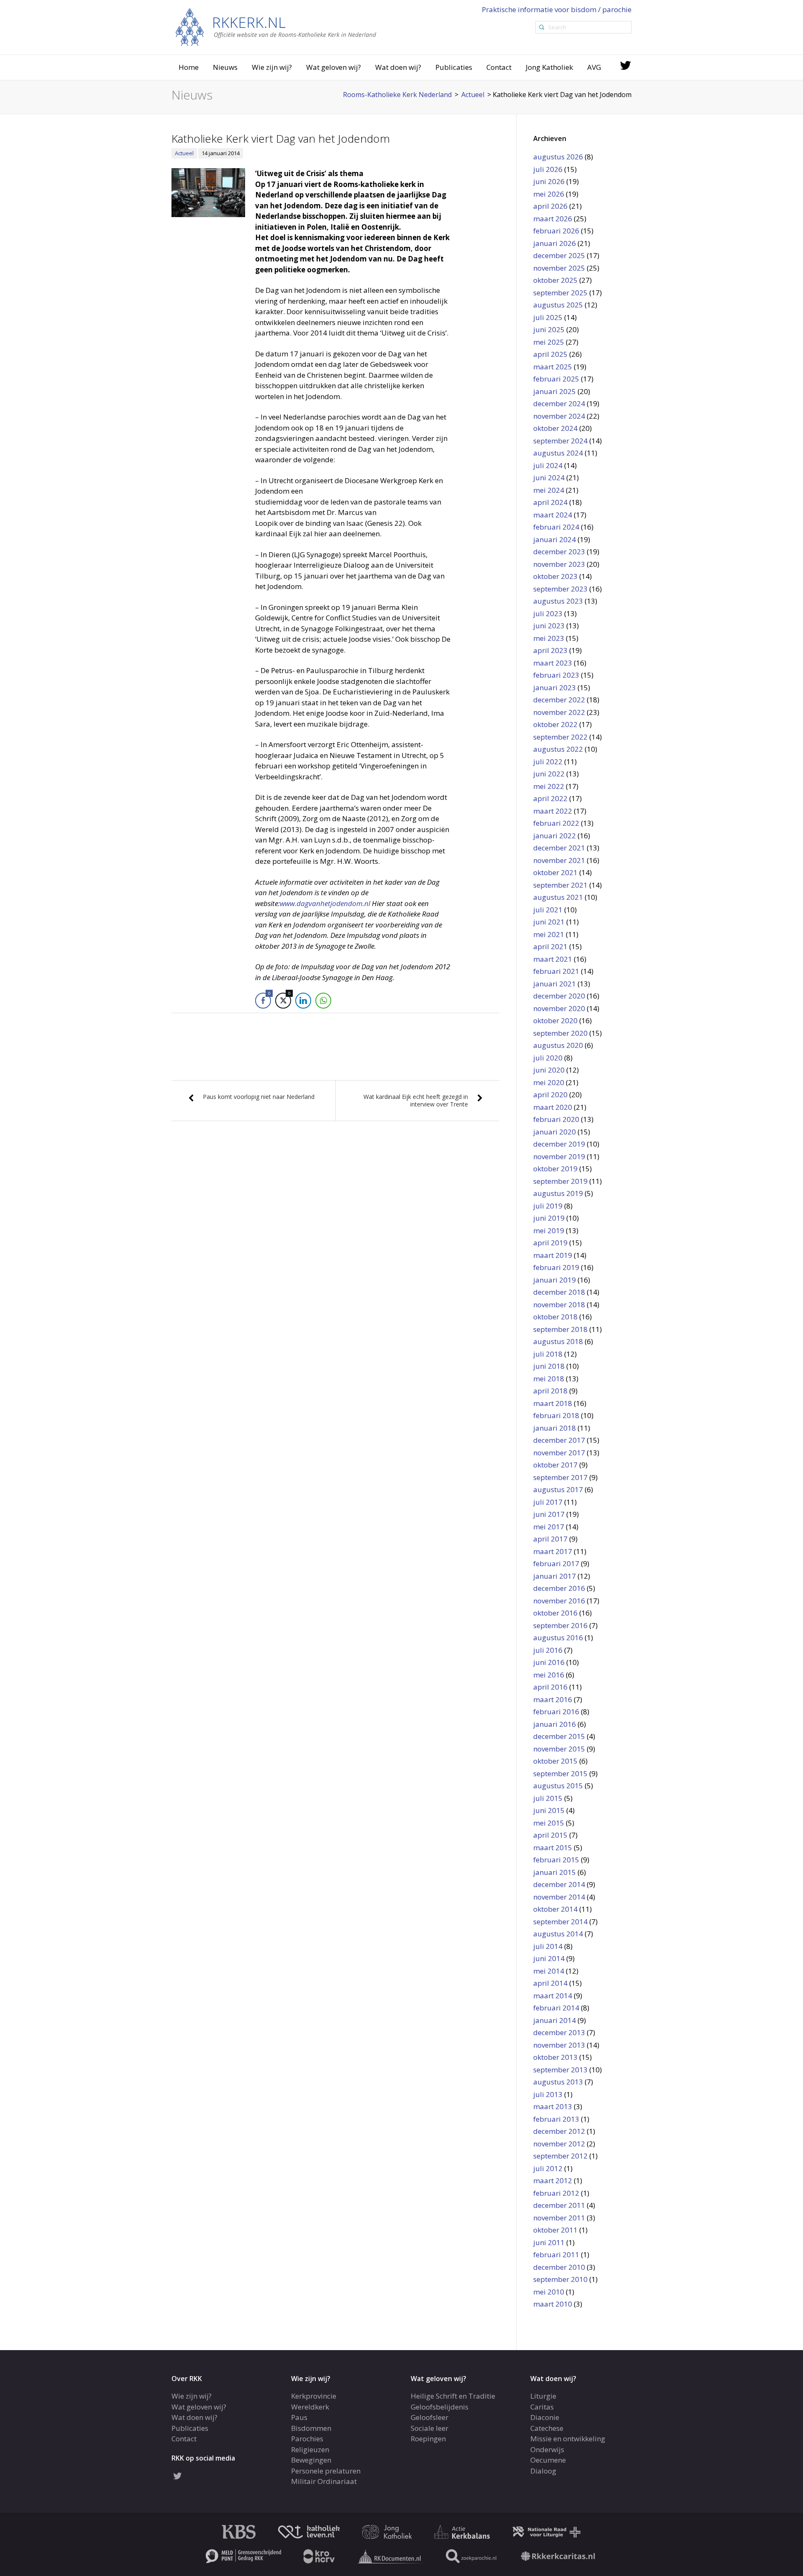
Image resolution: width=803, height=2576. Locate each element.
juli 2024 (548, 465)
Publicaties (454, 67)
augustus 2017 (558, 1489)
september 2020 (560, 1033)
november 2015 (559, 1749)
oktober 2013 (555, 2057)
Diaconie (545, 2417)
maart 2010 (553, 2304)
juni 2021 (549, 922)
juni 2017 (549, 1514)
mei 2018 (549, 1379)
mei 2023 (549, 638)
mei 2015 (549, 1823)
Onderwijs (547, 2449)
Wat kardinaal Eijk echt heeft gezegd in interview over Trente (416, 1100)
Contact (499, 67)
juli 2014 (548, 1946)
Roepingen (428, 2439)
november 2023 (559, 564)
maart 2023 (553, 663)
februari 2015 (556, 1860)
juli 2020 (548, 1058)
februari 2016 (556, 1712)
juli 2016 (548, 1650)
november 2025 (559, 268)
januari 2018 (555, 1428)
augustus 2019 (558, 1193)
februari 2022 (556, 823)
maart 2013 (553, 2106)
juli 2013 (548, 2094)
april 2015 (550, 1835)
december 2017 (559, 1440)
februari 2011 (556, 2255)
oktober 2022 (555, 724)
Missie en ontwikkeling (568, 2439)
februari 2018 (556, 1415)
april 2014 (550, 1983)
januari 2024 (555, 539)
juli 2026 (548, 169)
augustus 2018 (558, 1341)
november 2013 (559, 2045)
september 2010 (560, 2279)
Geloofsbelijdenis (440, 2407)
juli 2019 (548, 1206)
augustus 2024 (558, 453)
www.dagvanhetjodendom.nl (326, 903)
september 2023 (560, 589)
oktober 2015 (555, 1761)
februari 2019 (556, 1267)
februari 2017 (556, 1563)
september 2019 (560, 1181)
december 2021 (559, 848)
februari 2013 (556, 2119)
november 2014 (559, 1897)
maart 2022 (553, 811)
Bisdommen (311, 2428)
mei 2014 (549, 1971)
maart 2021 (553, 959)
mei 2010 (549, 2292)
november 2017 (559, 1453)
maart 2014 (553, 1996)
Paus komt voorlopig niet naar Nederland (259, 1097)
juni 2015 (549, 1810)
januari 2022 (555, 836)
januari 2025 (555, 391)
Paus (299, 2417)
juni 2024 (549, 478)
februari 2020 (556, 1119)
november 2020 (559, 1008)
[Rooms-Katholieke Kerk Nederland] (276, 27)
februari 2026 (556, 231)
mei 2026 (549, 194)
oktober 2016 (555, 1613)
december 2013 (559, 2032)
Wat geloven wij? (334, 67)
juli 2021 (548, 910)
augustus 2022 (558, 749)
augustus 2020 (558, 1045)
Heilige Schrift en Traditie (453, 2396)
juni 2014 (549, 1958)
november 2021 (559, 860)
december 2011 (559, 2205)
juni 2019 (549, 1218)
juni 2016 (549, 1662)
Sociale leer (430, 2428)
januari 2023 (555, 688)
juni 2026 (549, 181)
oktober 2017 (555, 1465)
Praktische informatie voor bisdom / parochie (557, 9)
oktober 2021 (555, 872)
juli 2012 (548, 2168)
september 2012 (560, 2156)
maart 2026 (553, 219)
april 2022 (550, 798)
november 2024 (559, 416)
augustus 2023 (558, 601)
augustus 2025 (558, 305)
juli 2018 (548, 1354)
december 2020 (559, 996)
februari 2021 (556, 971)
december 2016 (559, 1588)
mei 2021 (549, 934)
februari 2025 (556, 379)
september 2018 (560, 1329)
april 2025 (550, 354)
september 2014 (560, 1922)
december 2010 (559, 2267)
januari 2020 (555, 1132)
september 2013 (560, 2070)
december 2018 (559, 1292)
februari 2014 (556, 2008)
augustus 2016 (558, 1638)
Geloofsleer (430, 2417)
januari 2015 (555, 1872)
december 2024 (559, 403)
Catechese (547, 2428)
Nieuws (225, 67)
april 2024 (550, 502)
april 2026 (550, 206)
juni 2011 (549, 2242)
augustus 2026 (558, 157)
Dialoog (543, 2471)
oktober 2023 (555, 576)
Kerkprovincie (314, 2396)
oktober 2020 (555, 1020)
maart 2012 (553, 2180)
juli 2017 (548, 1502)
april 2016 (550, 1687)
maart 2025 (553, 367)
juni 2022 (549, 774)
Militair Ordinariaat (324, 2481)
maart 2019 (553, 1255)
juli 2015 (548, 1798)
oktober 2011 (555, 2230)
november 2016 (559, 1601)
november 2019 (559, 1156)
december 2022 (559, 700)
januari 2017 (555, 1576)
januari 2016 (555, 1724)
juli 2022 (548, 762)
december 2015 (559, 1736)
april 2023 (550, 650)
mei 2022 (549, 786)
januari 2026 (555, 243)
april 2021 (550, 946)
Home (189, 67)
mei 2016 (549, 1675)
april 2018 (550, 1391)
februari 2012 (556, 2193)
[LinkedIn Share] (303, 1001)
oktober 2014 (555, 1909)
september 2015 (560, 1773)
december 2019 (559, 1144)
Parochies (307, 2439)
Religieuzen (310, 2449)
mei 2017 (549, 1527)
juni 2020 (549, 1070)
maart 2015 (553, 1847)
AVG (594, 67)
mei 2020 (549, 1082)
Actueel (184, 153)
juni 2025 (549, 329)
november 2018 (559, 1305)
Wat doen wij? (398, 67)
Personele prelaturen (326, 2471)
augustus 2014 (558, 1934)
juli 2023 (548, 613)
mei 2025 (549, 342)
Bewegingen (311, 2460)
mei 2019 (549, 1230)
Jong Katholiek (549, 67)
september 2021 (560, 885)
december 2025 (559, 255)
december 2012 (559, 2131)
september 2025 (560, 293)
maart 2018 (553, 1403)
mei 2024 (549, 490)
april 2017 (550, 1539)
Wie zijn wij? (272, 67)
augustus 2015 (558, 1786)
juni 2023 (549, 626)
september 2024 (560, 441)
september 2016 (560, 1625)
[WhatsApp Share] (323, 1001)
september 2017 (560, 1477)
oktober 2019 (555, 1169)
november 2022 (559, 712)
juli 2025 (548, 317)
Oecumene (548, 2460)
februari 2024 (556, 527)
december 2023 (559, 552)
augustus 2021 (558, 897)
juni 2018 (549, 1366)
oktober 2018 (555, 1317)
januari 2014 (555, 2020)
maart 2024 (553, 515)
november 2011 (559, 2218)
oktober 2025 (555, 280)
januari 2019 (555, 1280)
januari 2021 (555, 984)
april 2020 (550, 1095)
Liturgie (543, 2396)
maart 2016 (553, 1699)
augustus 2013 (558, 2082)
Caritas (542, 2407)
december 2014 (559, 1884)
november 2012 (559, 2144)
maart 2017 (553, 1551)
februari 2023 (556, 675)
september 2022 (560, 737)
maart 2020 (553, 1107)
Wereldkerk (310, 2407)
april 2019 (550, 1243)
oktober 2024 (555, 428)
